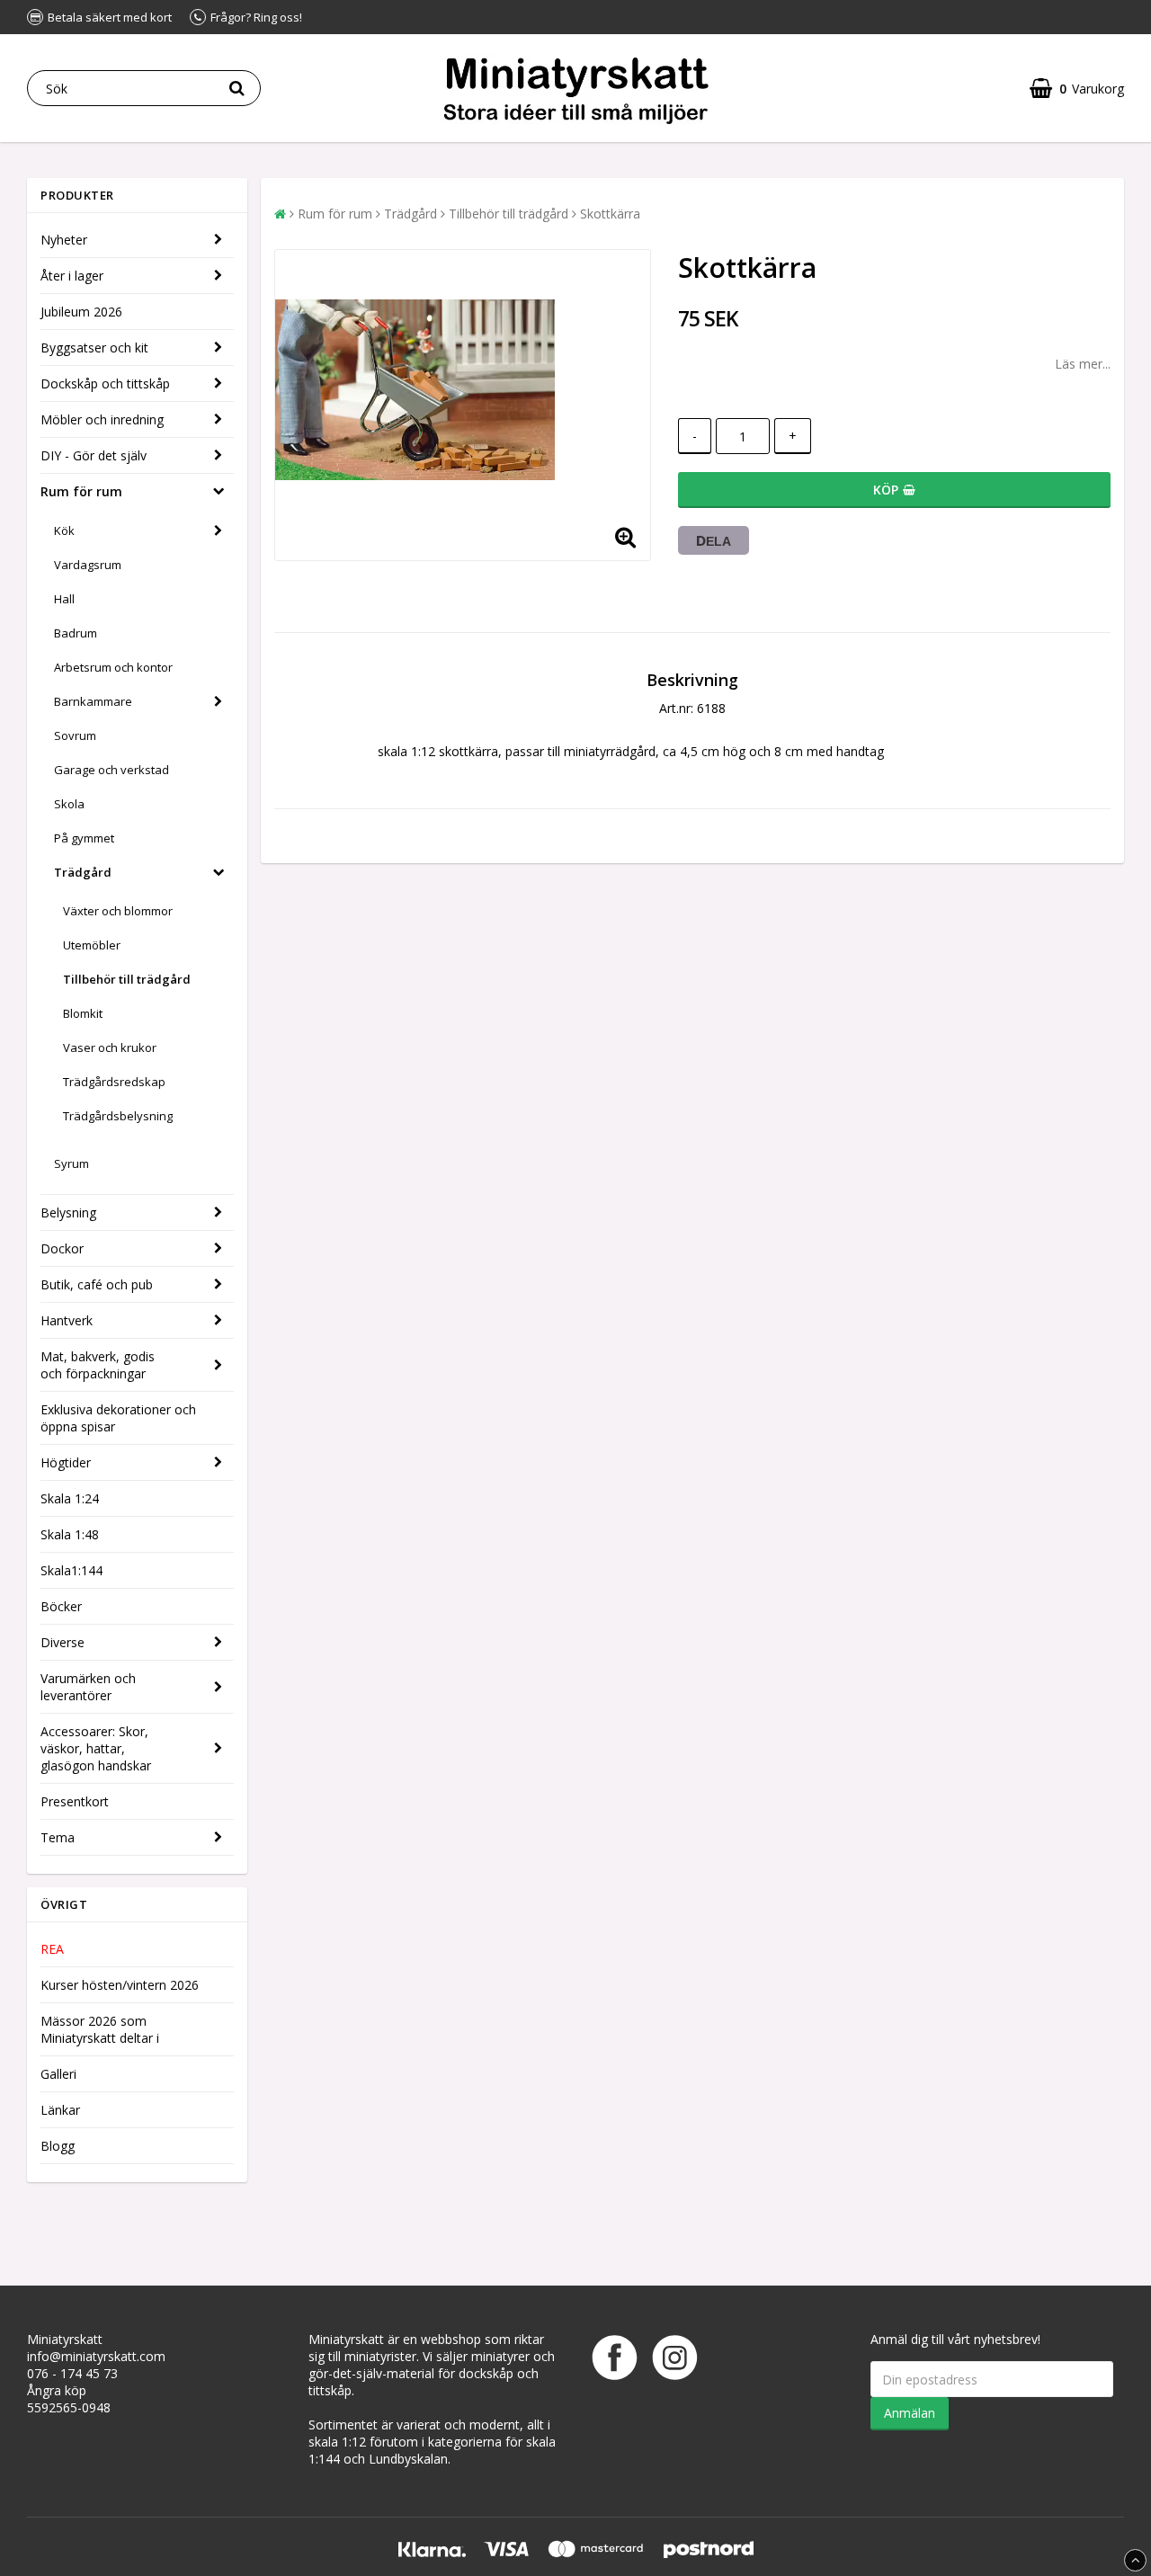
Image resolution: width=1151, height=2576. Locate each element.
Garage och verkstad (112, 770)
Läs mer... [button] (1083, 364)
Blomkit (83, 1013)
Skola (69, 804)
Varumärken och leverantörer (88, 1687)
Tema (58, 1837)
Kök (64, 530)
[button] (1077, 89)
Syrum (71, 1163)
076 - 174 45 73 (72, 2373)
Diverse (62, 1642)
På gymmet (84, 838)
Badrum (76, 633)
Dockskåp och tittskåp (105, 383)
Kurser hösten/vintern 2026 (120, 1985)
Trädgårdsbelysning (118, 1116)
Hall (64, 599)
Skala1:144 (71, 1570)
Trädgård (83, 872)
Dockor (62, 1248)
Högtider (66, 1462)
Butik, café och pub (97, 1284)
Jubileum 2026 (81, 312)
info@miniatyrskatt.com (96, 2356)
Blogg (58, 2146)
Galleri (58, 2074)
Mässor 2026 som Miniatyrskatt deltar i (100, 2029)
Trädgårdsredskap (114, 1082)
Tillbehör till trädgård (127, 979)
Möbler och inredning (102, 419)
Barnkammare (93, 701)
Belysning (68, 1212)
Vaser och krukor (110, 1047)
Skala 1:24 (70, 1498)
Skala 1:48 (70, 1534)
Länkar (60, 2110)
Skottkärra (610, 214)
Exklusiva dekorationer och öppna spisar (118, 1418)
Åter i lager (72, 276)
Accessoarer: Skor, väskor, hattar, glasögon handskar (96, 1748)
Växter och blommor (118, 911)
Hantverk (67, 1320)
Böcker (61, 1606)
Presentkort (75, 1801)
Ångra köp (57, 2390)
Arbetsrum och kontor (113, 667)
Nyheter (64, 240)
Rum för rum (81, 491)
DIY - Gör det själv (94, 455)
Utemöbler (92, 945)
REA (52, 1949)
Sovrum (75, 735)
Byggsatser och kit (94, 348)
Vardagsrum (88, 565)
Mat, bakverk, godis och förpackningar (98, 1365)
